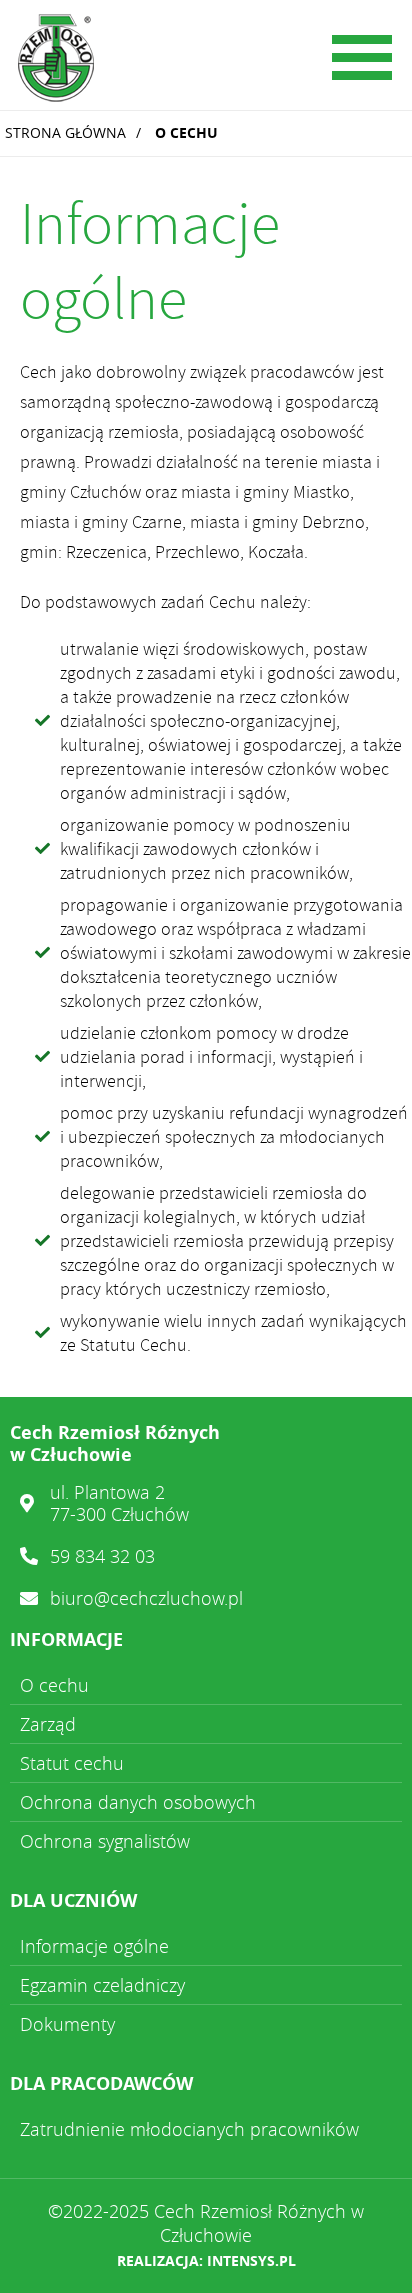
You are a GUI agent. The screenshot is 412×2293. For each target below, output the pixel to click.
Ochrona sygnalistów (105, 1841)
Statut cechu (72, 1763)
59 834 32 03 (102, 1556)
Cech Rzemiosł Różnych (155, 60)
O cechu (186, 132)
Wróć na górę (367, 2248)
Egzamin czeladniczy (102, 1985)
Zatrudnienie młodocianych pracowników (189, 2129)
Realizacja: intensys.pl (206, 2260)
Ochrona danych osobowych (138, 1802)
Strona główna (65, 132)
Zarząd (48, 1724)
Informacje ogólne (94, 1946)
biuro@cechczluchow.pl (146, 1598)
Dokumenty (67, 2024)
